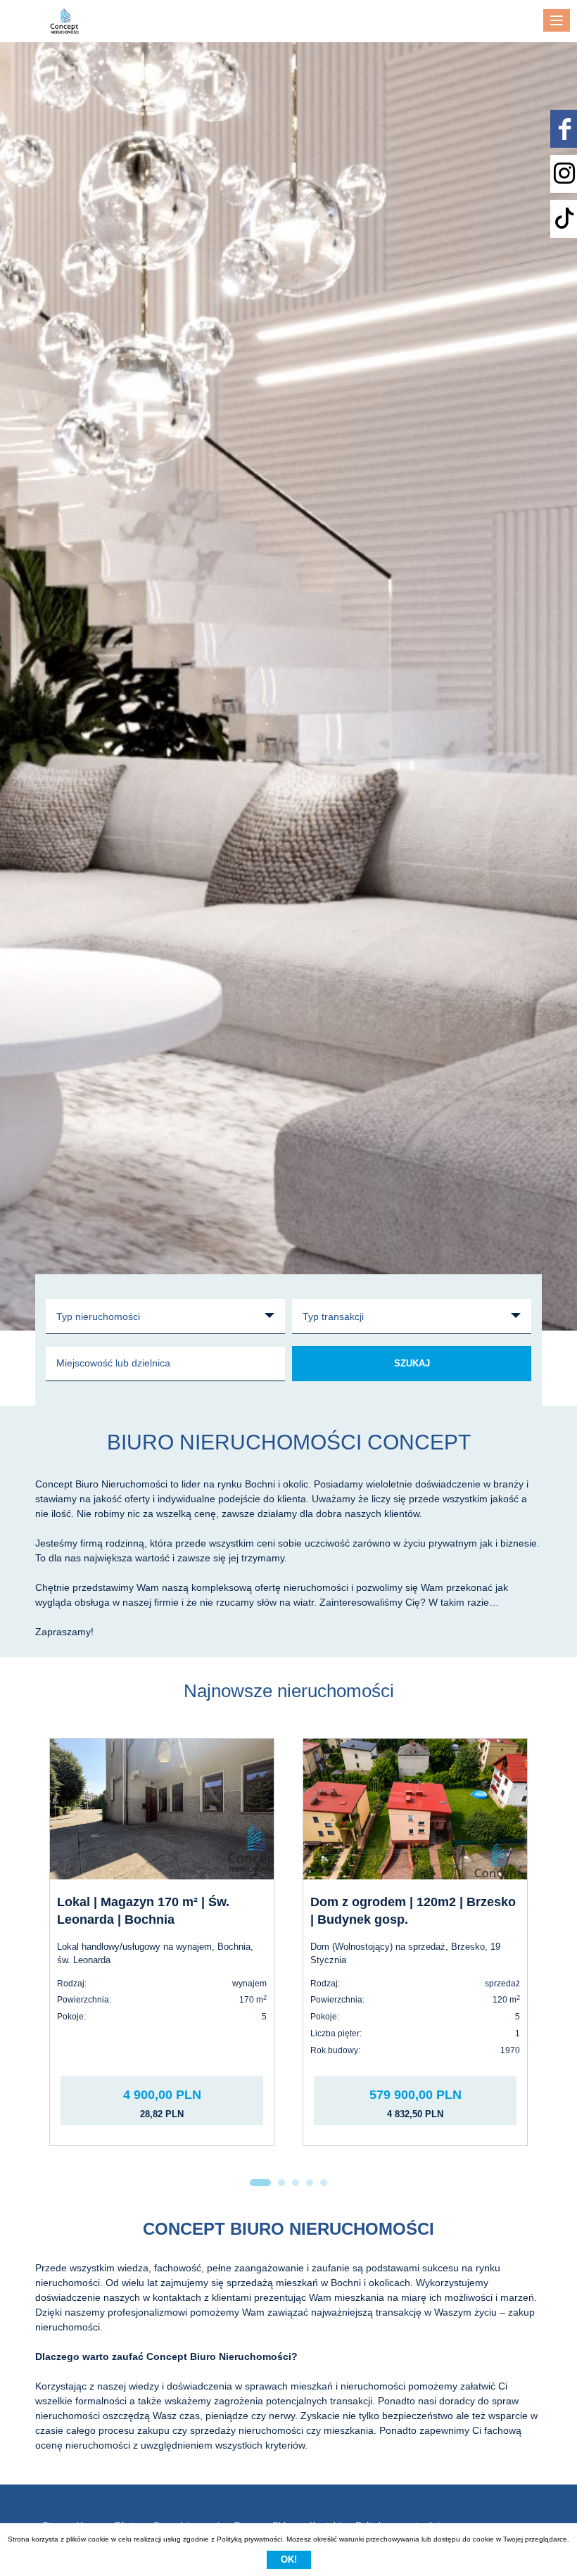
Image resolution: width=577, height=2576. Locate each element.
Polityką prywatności (249, 2539)
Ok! (289, 2559)
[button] (260, 2183)
